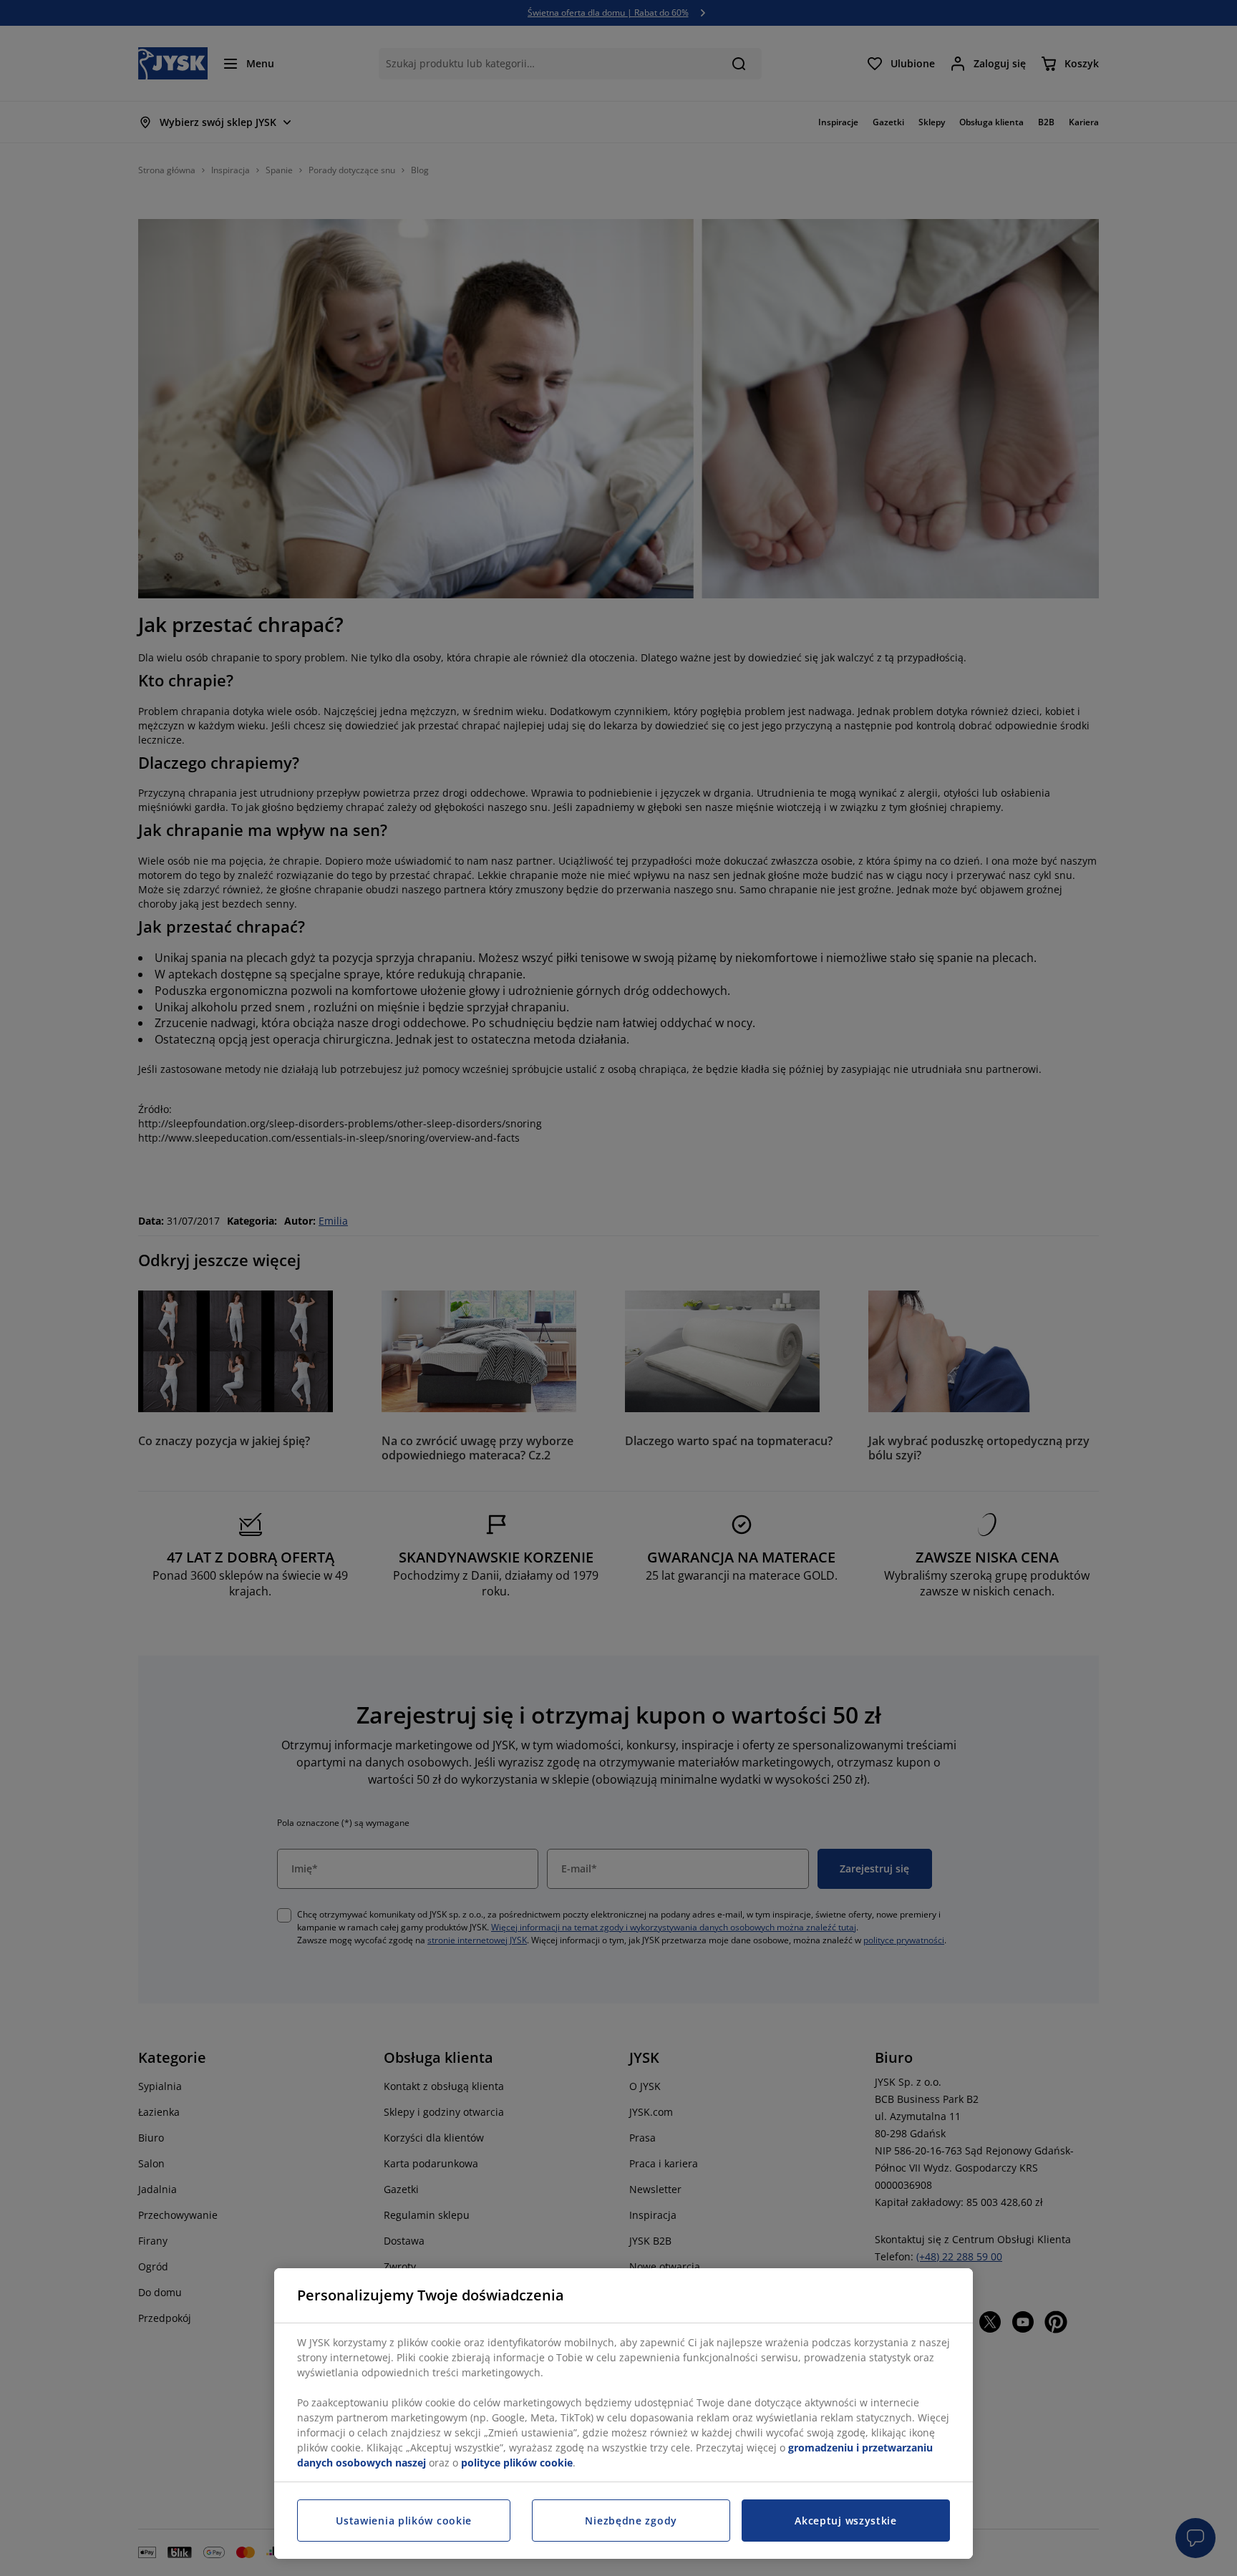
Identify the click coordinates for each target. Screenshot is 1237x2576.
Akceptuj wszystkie (846, 2521)
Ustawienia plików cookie (404, 2521)
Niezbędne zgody (631, 2521)
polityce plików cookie (517, 2463)
